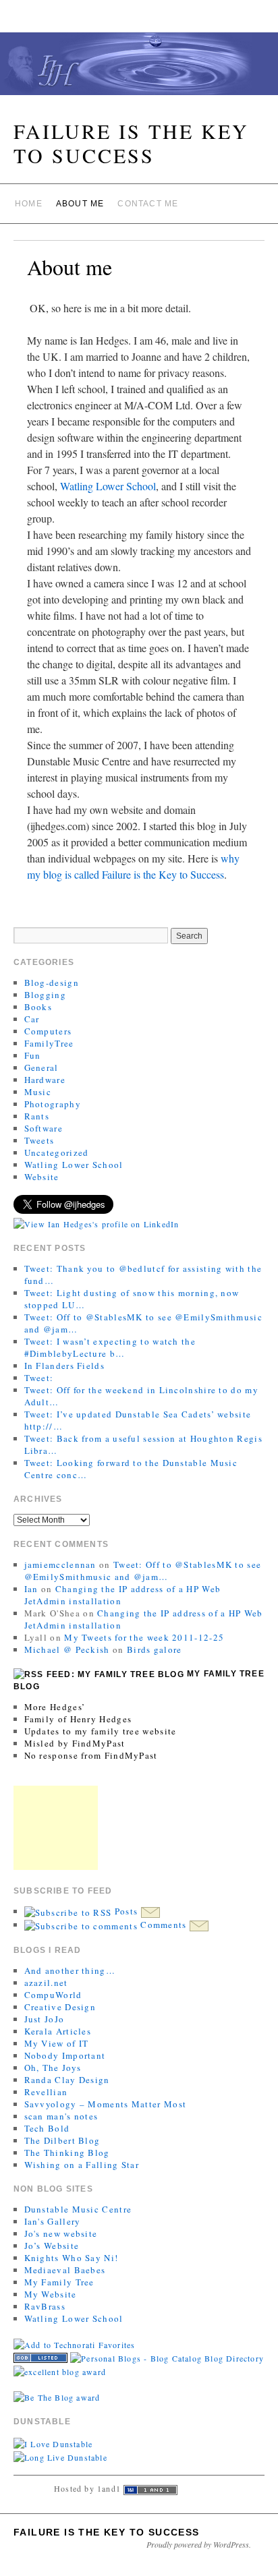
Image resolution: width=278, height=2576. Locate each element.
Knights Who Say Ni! (72, 2258)
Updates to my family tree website (101, 1731)
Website (42, 1177)
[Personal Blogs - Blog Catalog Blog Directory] (167, 2357)
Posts (126, 1911)
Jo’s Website (52, 2246)
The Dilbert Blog (62, 2140)
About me (80, 204)
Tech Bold (47, 2128)
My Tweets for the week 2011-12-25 (144, 1637)
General (41, 1067)
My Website (51, 2294)
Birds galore (155, 1649)
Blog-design (52, 983)
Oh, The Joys (53, 2068)
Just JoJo (45, 2019)
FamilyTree (49, 1043)
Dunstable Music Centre (78, 2209)
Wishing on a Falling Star (82, 2165)
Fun (33, 1055)
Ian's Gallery (53, 2221)
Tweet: (39, 1378)
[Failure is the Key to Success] (139, 69)
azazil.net (46, 1983)
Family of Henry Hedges (78, 1719)
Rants (37, 1116)
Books (38, 1007)
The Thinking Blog (67, 2153)
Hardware (45, 1080)
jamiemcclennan (60, 1564)
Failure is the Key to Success (131, 143)
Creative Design (60, 2007)
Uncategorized (57, 1152)
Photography (53, 1104)
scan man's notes (61, 2116)
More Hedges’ (55, 1707)
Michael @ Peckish (67, 1649)
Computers (48, 1031)
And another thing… (70, 1970)
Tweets (39, 1140)
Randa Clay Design (67, 2080)
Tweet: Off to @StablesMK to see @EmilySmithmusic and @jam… (143, 1571)
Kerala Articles (58, 2031)
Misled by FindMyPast (75, 1743)
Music (38, 1092)
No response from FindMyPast (91, 1755)
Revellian (46, 2092)
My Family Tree (59, 2282)
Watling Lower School (108, 486)
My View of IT (57, 2043)
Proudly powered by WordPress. (199, 2544)
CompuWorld (53, 1995)
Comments (164, 1925)
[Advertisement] (56, 1828)
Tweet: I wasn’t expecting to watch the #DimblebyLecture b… (110, 1347)
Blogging (45, 995)
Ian (31, 1589)
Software (44, 1128)
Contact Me (148, 204)
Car (32, 1019)
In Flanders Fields (64, 1366)
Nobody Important (65, 2055)
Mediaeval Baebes (65, 2270)
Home (29, 204)
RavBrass (45, 2306)
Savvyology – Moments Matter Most (106, 2104)
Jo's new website (61, 2233)
